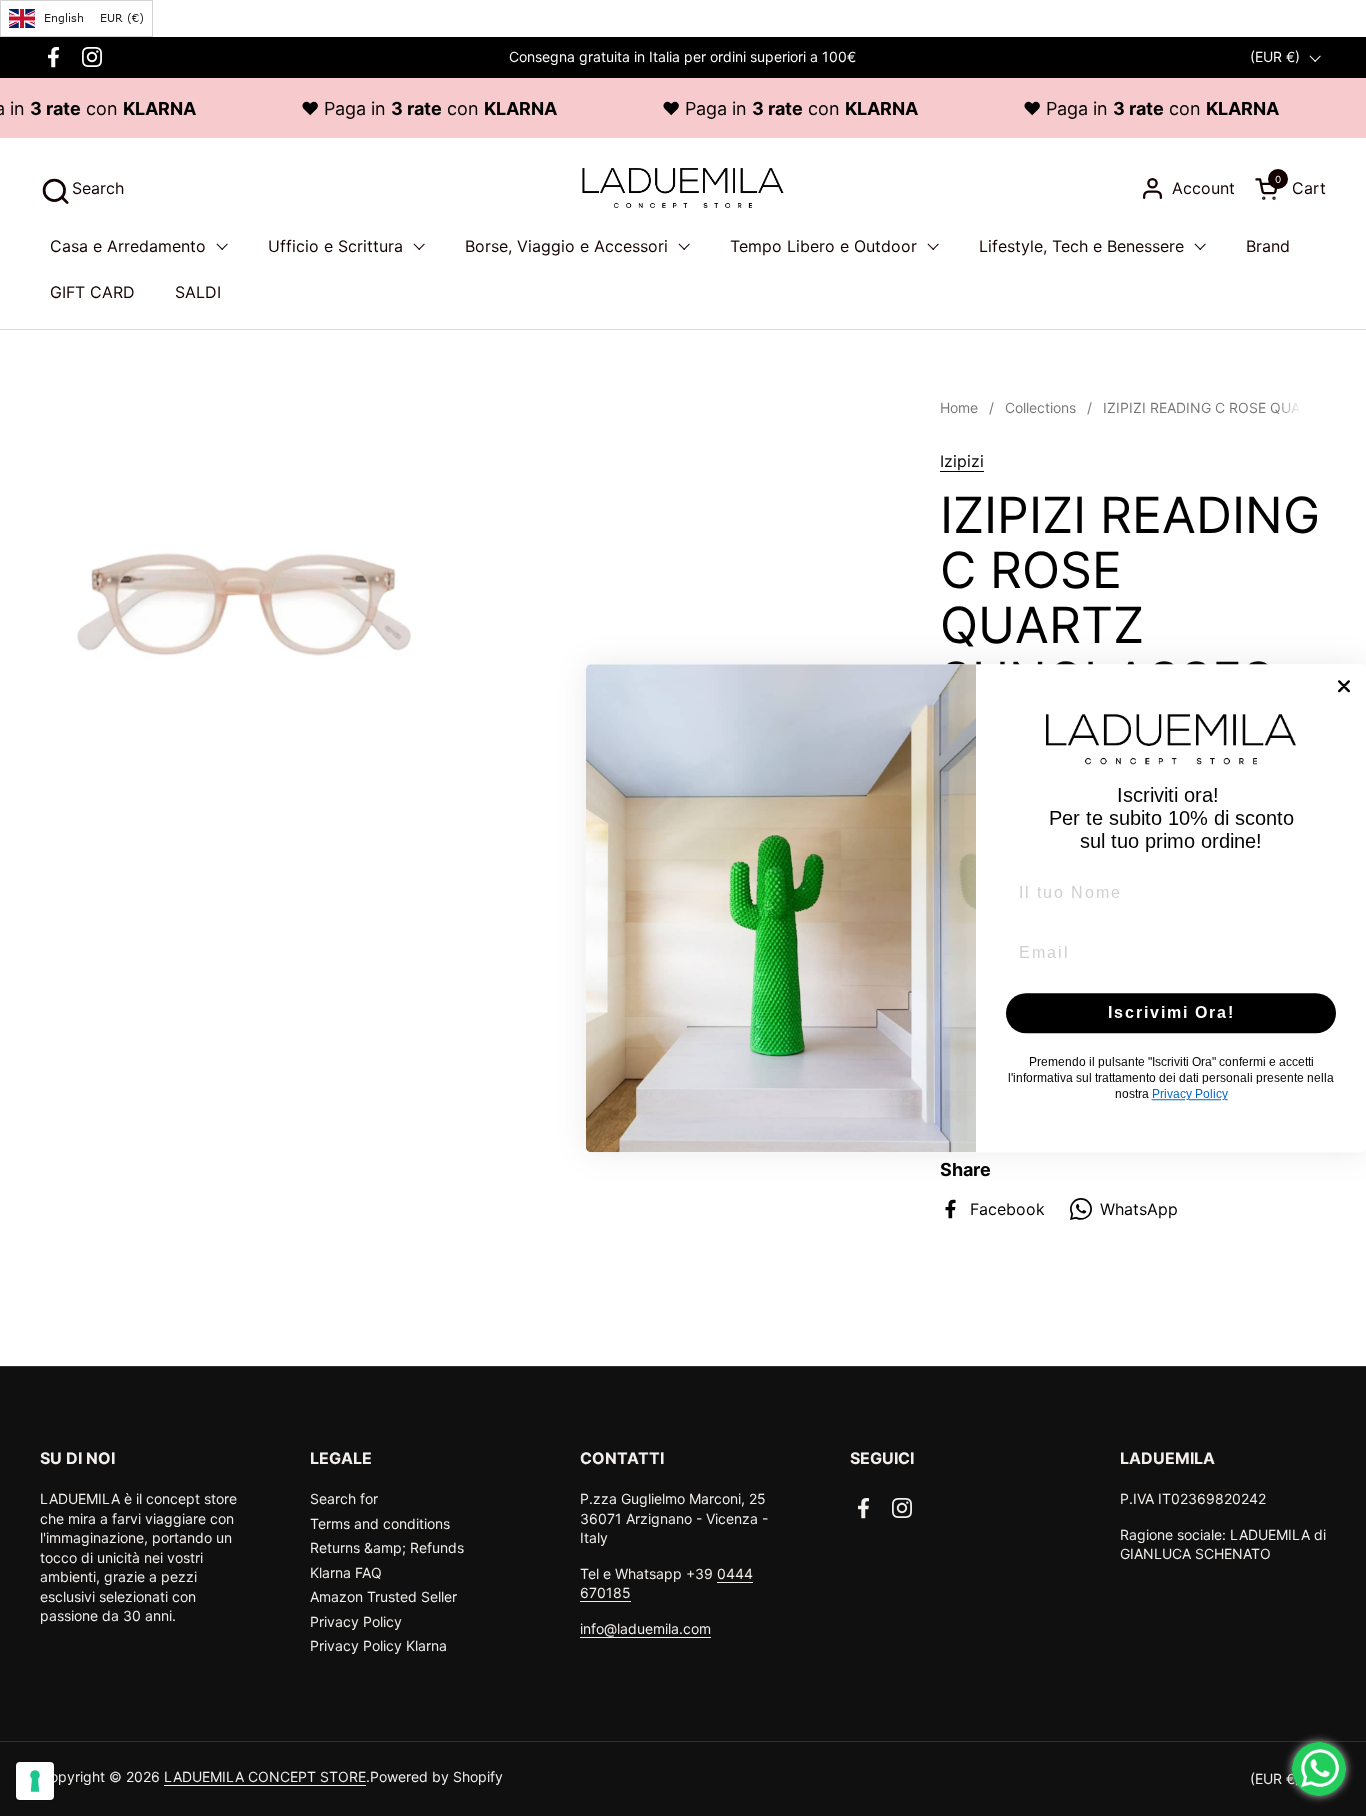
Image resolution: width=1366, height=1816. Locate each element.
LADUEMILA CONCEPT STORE (265, 1776)
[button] (82, 188)
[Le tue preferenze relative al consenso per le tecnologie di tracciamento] (35, 1781)
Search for (344, 1498)
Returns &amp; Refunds (387, 1547)
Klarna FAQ (346, 1572)
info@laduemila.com (645, 1628)
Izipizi (962, 461)
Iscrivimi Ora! (1171, 1012)
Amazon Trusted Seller (383, 1596)
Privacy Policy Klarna (378, 1645)
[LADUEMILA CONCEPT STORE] (682, 188)
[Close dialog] (1344, 686)
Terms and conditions (380, 1523)
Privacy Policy (356, 1621)
